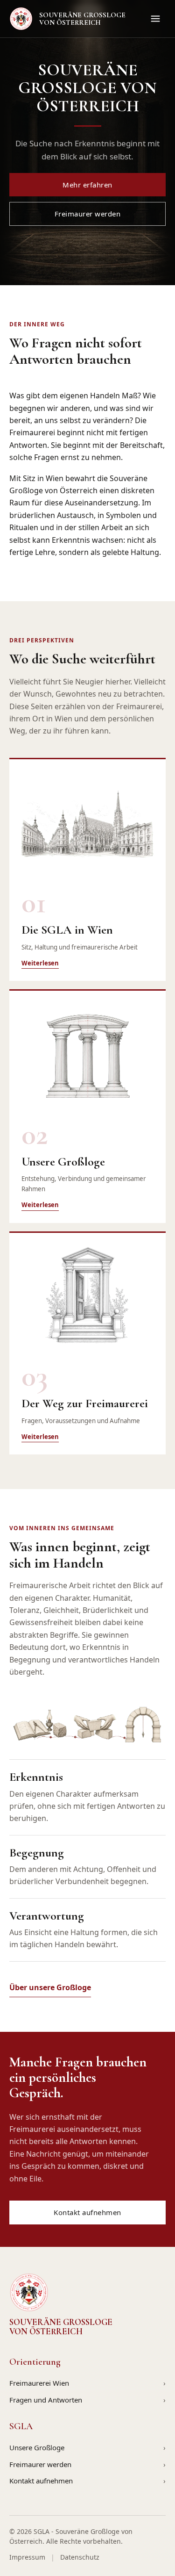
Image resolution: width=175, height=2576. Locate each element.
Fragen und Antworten (46, 2400)
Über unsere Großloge (50, 1987)
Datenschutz (80, 2557)
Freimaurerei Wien (39, 2383)
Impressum (27, 2557)
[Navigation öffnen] (155, 19)
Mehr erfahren (87, 185)
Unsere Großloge (37, 2447)
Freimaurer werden (88, 214)
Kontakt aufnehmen (87, 2212)
